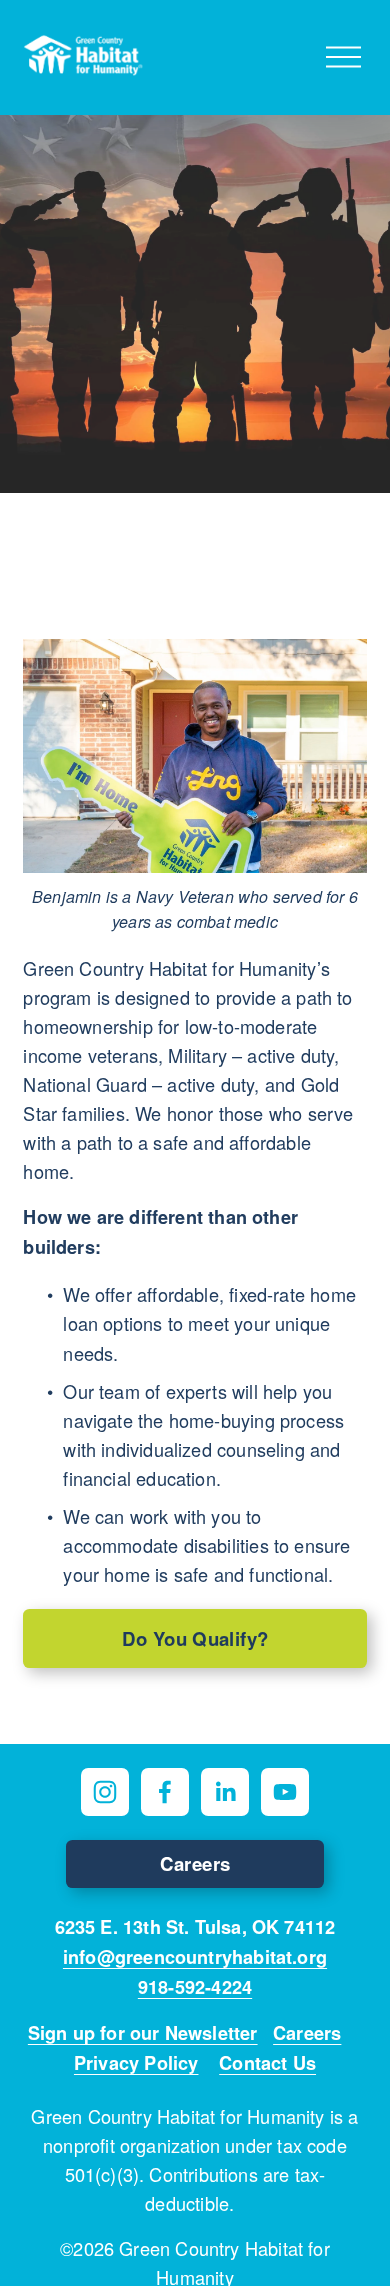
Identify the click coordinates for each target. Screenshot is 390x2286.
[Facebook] (165, 1792)
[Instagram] (105, 1792)
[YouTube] (285, 1792)
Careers (195, 1863)
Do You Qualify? (195, 1638)
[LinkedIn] (225, 1792)
